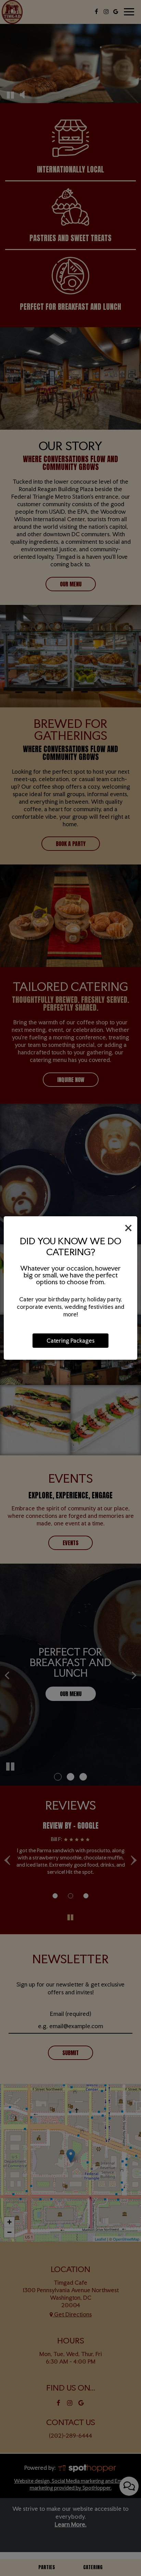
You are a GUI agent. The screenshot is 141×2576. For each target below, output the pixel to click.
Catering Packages (70, 1341)
